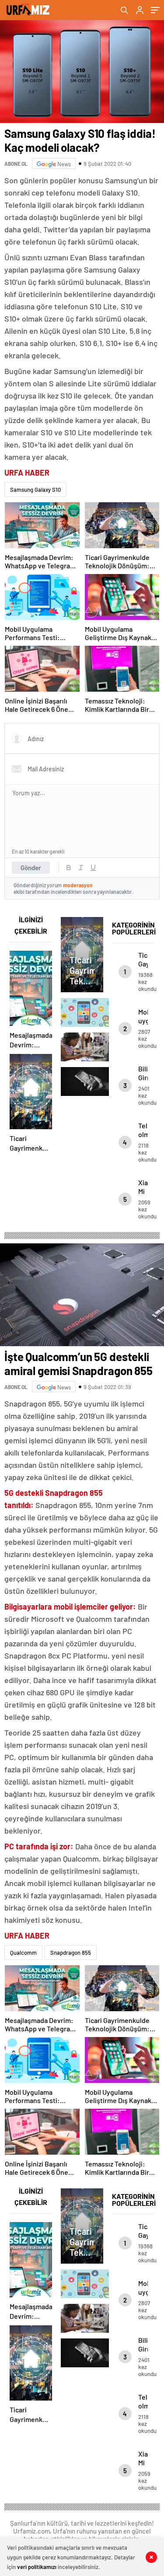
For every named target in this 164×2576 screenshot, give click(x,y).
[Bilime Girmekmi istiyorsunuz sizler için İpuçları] (82, 1047)
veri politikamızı (37, 2567)
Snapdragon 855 (71, 1953)
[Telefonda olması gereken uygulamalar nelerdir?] (82, 1081)
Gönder (31, 868)
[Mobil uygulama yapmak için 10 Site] (82, 1012)
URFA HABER (27, 472)
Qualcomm (23, 1953)
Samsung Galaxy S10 (35, 490)
